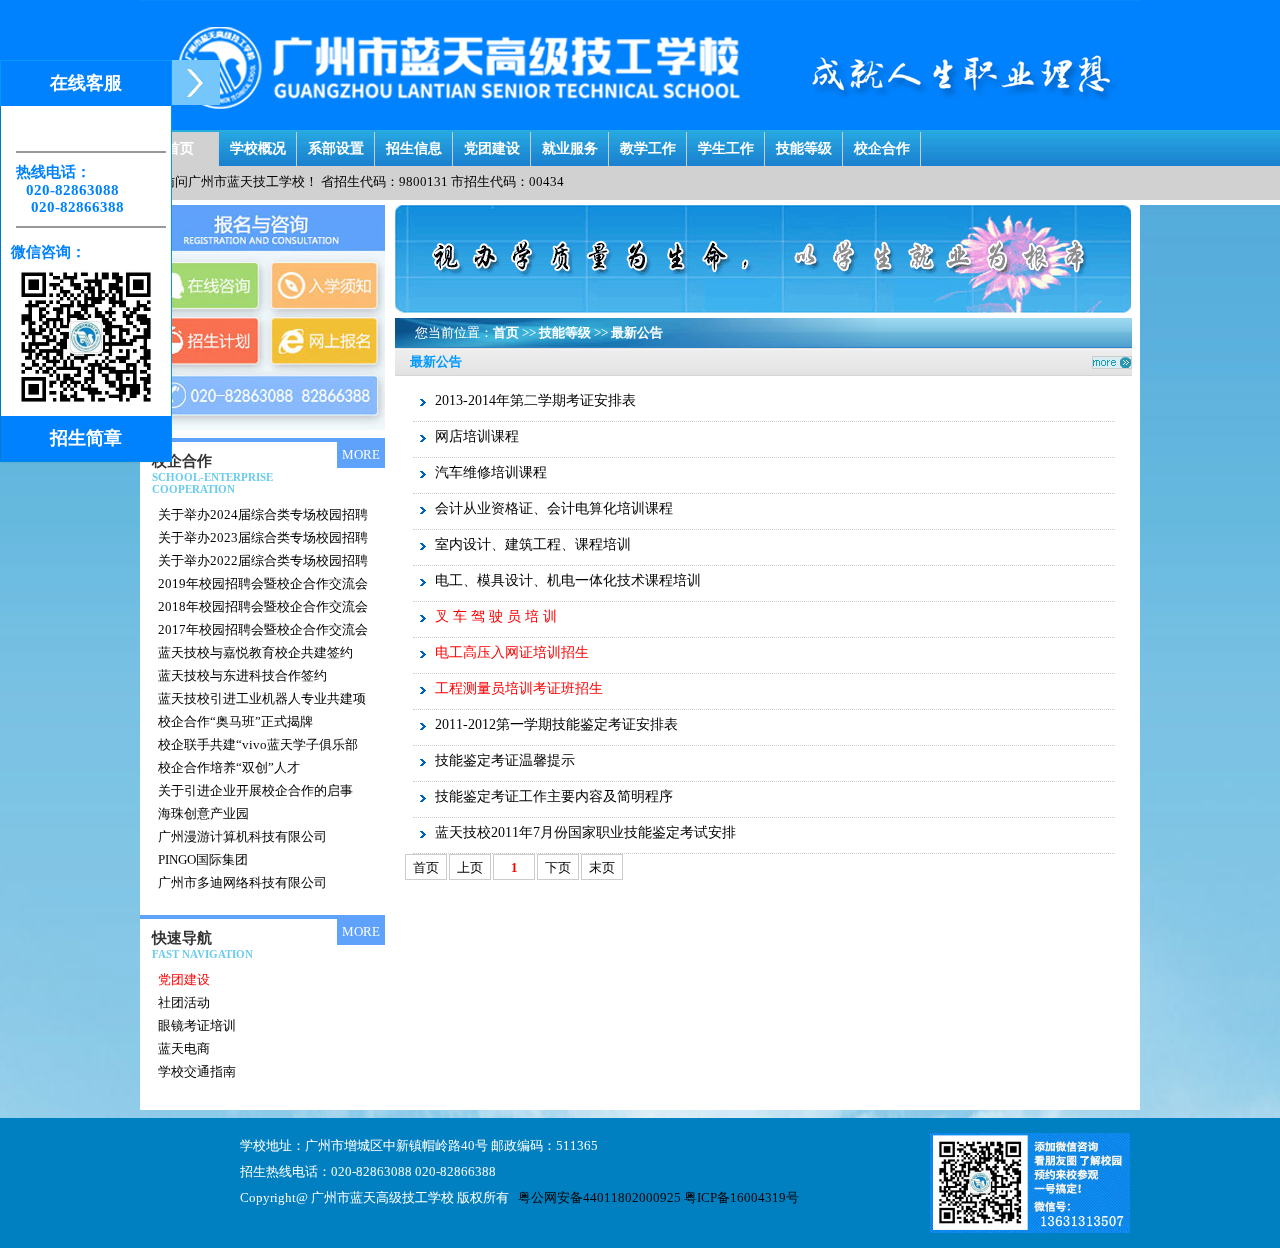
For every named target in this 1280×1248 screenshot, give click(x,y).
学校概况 (258, 143)
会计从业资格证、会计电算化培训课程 (554, 508)
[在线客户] (195, 82)
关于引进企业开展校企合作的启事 (255, 790)
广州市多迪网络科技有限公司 (242, 882)
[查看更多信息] (334, 449)
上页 (470, 867)
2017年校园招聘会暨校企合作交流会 (263, 629)
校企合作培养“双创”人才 (229, 767)
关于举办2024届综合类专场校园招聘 (263, 514)
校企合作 (882, 143)
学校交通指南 (197, 1071)
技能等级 (804, 143)
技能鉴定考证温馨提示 (505, 760)
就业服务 (570, 143)
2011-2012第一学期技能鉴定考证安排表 (556, 724)
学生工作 (726, 143)
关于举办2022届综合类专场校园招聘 (263, 560)
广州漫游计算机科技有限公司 (242, 836)
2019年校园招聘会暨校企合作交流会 (263, 583)
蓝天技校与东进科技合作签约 (242, 675)
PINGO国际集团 (203, 859)
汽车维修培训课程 (491, 472)
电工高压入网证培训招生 (512, 652)
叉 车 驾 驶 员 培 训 (496, 616)
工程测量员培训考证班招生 (519, 688)
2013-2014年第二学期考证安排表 (535, 400)
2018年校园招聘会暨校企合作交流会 (263, 606)
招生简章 (86, 438)
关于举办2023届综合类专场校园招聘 (263, 537)
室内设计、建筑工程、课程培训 (533, 544)
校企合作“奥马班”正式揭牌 (235, 721)
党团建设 (492, 143)
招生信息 (414, 143)
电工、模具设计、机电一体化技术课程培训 (568, 580)
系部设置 (336, 143)
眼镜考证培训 (197, 1025)
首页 (180, 143)
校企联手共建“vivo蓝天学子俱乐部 (258, 744)
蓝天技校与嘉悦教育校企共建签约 (255, 652)
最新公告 (637, 332)
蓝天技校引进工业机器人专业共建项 (262, 698)
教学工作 (648, 143)
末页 (602, 867)
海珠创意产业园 (203, 813)
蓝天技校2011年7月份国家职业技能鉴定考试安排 (585, 832)
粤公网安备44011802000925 (599, 1197)
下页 (558, 867)
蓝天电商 (184, 1048)
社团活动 (184, 1002)
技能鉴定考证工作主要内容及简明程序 (554, 796)
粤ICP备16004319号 (741, 1197)
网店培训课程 (477, 436)
